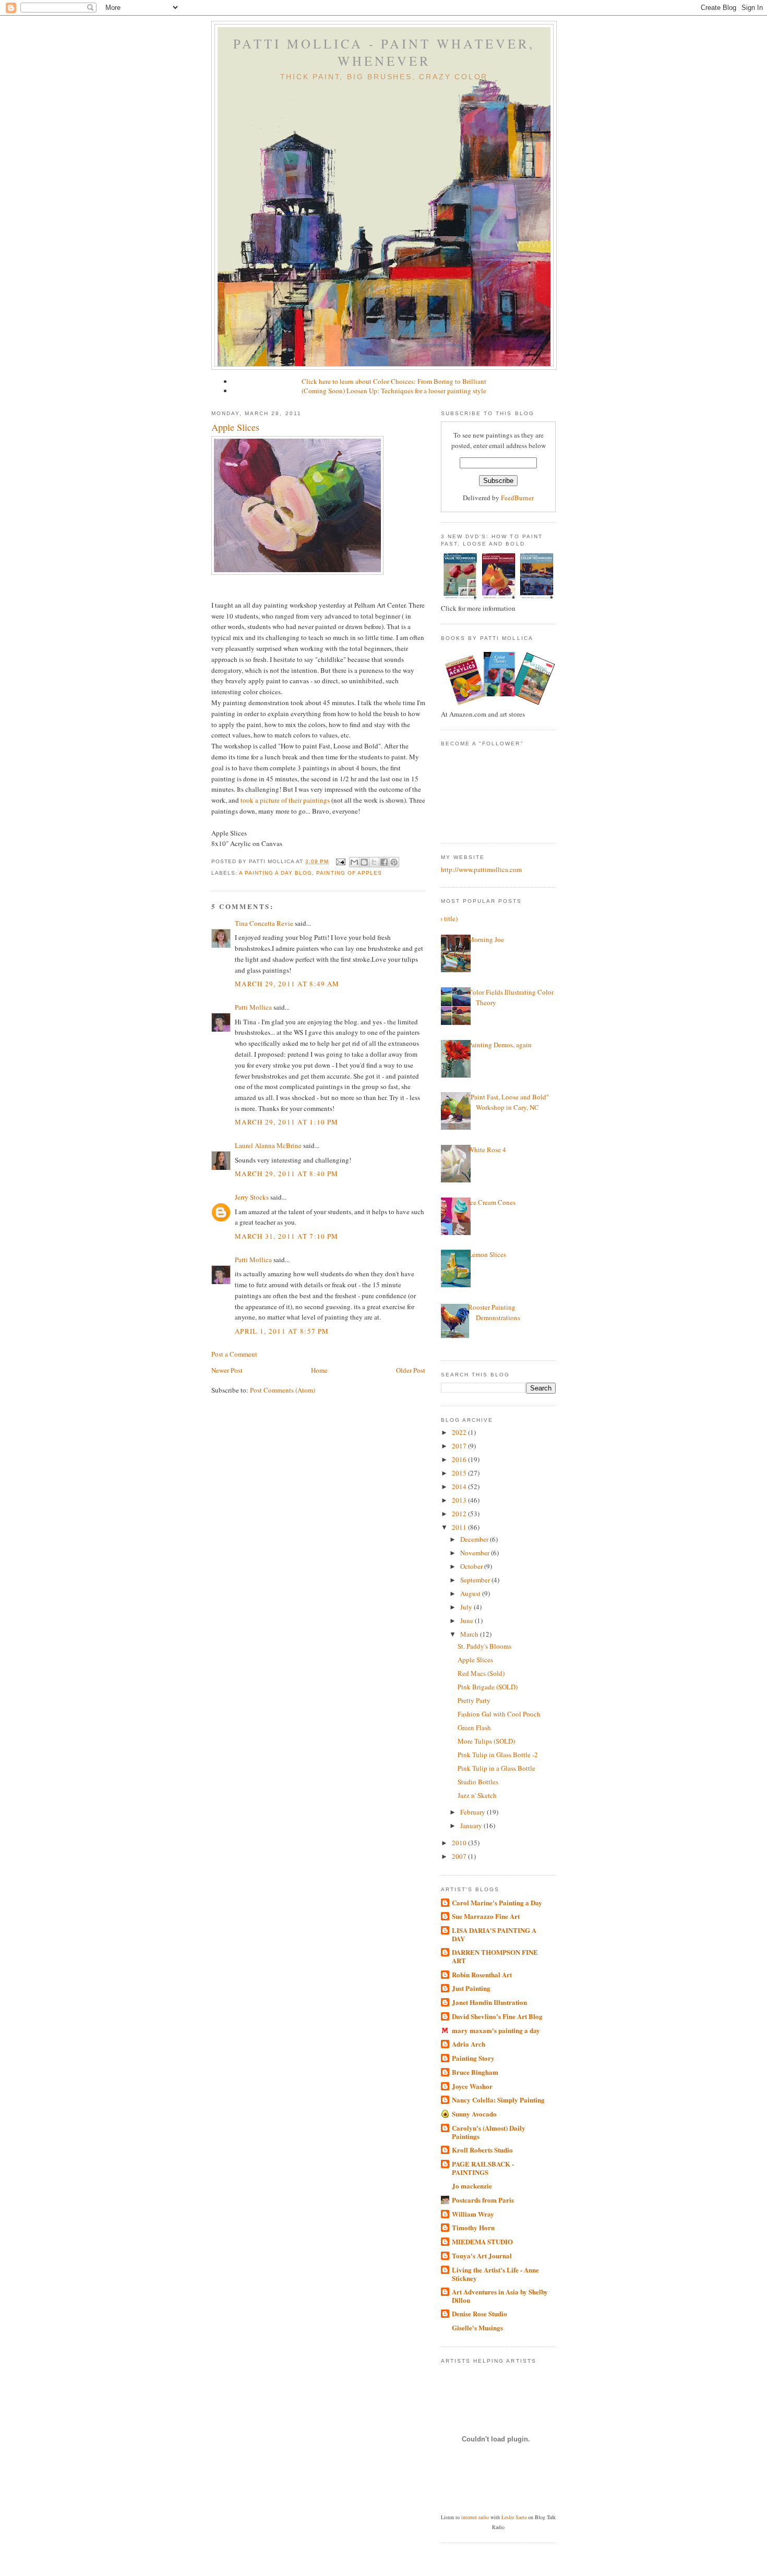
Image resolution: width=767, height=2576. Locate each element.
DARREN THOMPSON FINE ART (495, 1956)
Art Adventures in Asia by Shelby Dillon (500, 2296)
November (476, 1553)
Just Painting (471, 1988)
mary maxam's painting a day (496, 2030)
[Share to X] (374, 862)
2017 (460, 1446)
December (475, 1539)
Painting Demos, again (500, 1045)
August (471, 1593)
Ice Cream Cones (492, 1202)
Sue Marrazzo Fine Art (486, 1916)
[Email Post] (340, 861)
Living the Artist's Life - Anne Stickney (495, 2274)
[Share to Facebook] (384, 862)
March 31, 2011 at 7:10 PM (287, 1236)
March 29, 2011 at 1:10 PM (287, 1122)
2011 (460, 1527)
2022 (460, 1432)
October (472, 1566)
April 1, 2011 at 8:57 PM (282, 1331)
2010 (460, 1843)
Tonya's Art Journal (482, 2255)
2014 (460, 1486)
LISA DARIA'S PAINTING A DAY (494, 1934)
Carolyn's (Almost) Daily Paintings (489, 2132)
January (472, 1825)
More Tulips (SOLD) (486, 1741)
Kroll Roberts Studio (482, 2150)
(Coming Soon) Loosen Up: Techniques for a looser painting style (394, 391)
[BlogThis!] (364, 862)
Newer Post (227, 1370)
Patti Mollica (253, 1007)
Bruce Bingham (475, 2072)
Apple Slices (235, 427)
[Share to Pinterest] (394, 862)
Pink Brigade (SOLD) (488, 1687)
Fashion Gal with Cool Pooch (499, 1714)
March (470, 1634)
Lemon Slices (487, 1254)
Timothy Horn (473, 2227)
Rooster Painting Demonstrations (494, 1312)
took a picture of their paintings (285, 800)
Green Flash (474, 1727)
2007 (460, 1856)
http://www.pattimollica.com (481, 869)
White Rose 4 (487, 1150)
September (476, 1580)
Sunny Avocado (474, 2114)
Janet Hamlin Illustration (489, 2002)
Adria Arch (469, 2044)
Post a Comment (234, 1354)
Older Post (411, 1370)
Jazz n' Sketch (477, 1795)
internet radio (475, 2517)
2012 (460, 1514)
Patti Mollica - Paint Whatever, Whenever (384, 52)
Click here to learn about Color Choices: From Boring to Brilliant (394, 381)
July (467, 1607)
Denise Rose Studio (480, 2313)
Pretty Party (474, 1700)
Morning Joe (486, 939)
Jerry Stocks (252, 1197)
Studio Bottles (478, 1782)
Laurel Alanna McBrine (268, 1145)
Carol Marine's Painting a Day (497, 1902)
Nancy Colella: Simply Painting (498, 2100)
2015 (460, 1473)
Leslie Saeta (514, 2517)
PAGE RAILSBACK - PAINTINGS (483, 2168)
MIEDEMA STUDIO (482, 2241)
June (468, 1620)
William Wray (473, 2214)
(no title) (445, 918)
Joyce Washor (472, 2086)
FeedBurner (517, 498)
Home (319, 1370)
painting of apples (349, 873)
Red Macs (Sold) (481, 1673)
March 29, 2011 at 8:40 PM (287, 1174)
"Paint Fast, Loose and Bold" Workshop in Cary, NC (508, 1102)
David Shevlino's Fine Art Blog (497, 2016)
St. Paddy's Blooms (484, 1646)
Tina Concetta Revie (264, 923)
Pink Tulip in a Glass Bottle (496, 1768)
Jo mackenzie (472, 2186)
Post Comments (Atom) (283, 1390)
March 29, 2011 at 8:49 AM (287, 984)
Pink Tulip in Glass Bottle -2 (498, 1755)
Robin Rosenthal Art (482, 1974)
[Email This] (354, 862)
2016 (460, 1459)
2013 (460, 1500)
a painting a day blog (275, 873)
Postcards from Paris (483, 2200)
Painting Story (473, 2058)
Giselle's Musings (477, 2327)
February (474, 1812)
